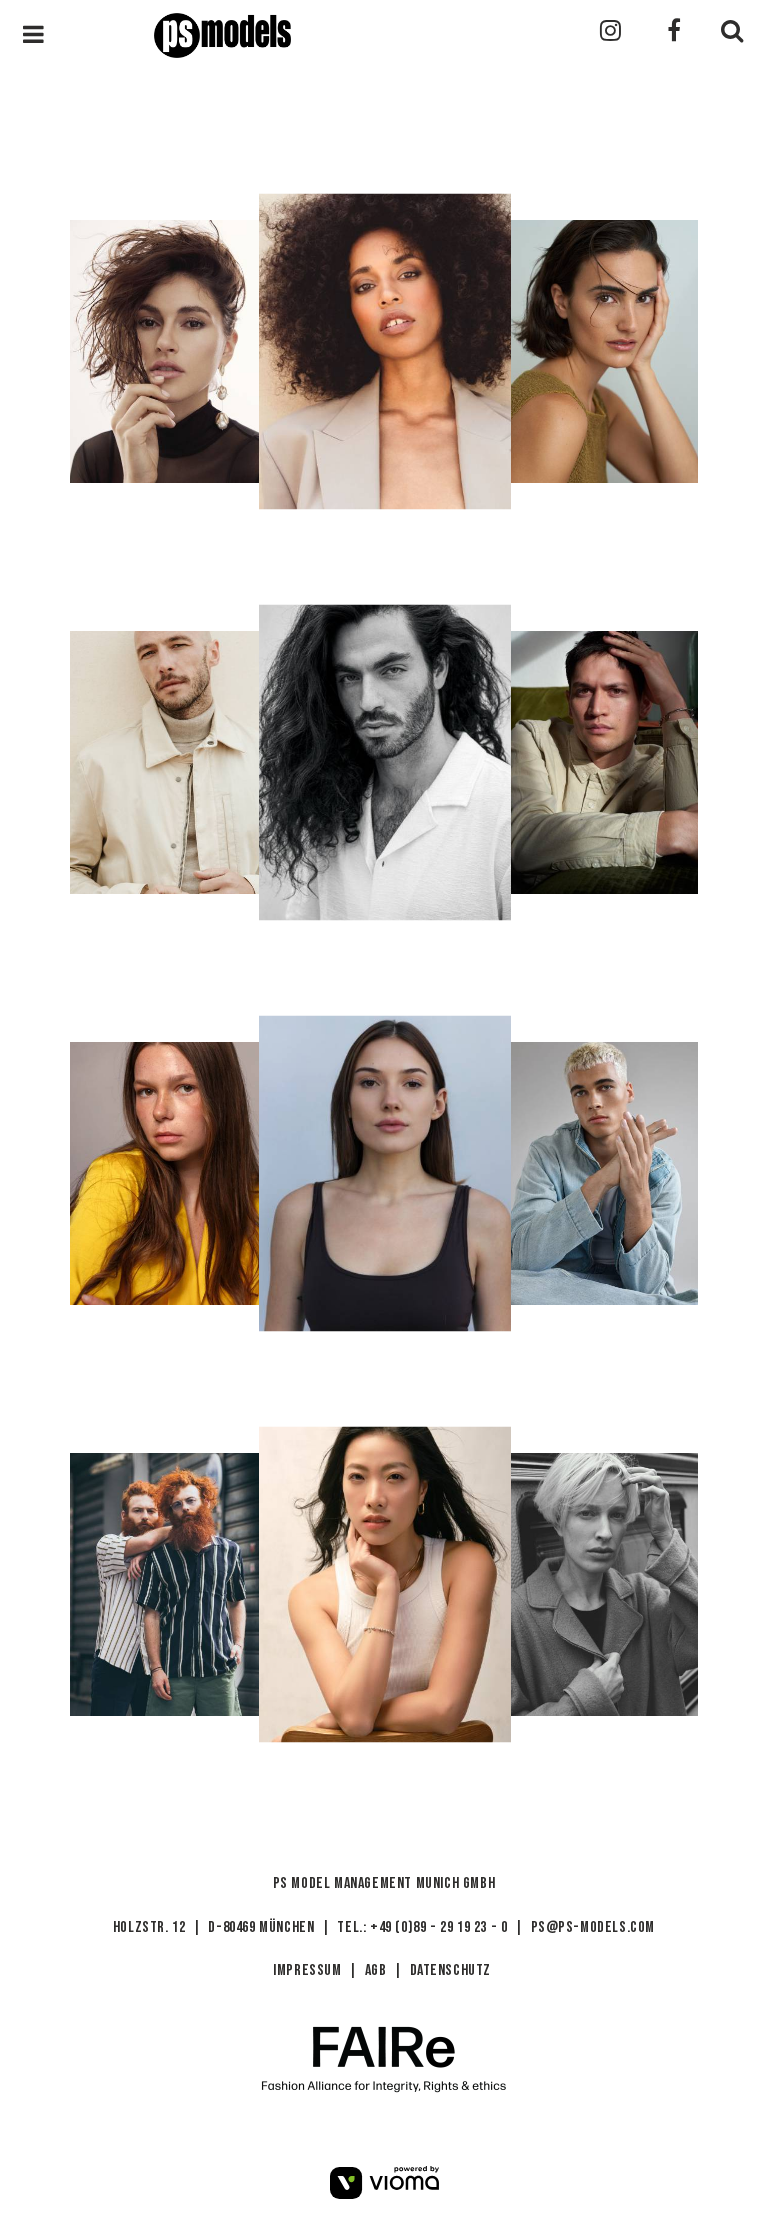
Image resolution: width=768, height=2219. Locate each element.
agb (376, 1970)
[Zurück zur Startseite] (326, 28)
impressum (307, 1970)
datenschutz (451, 1970)
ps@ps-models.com (593, 1927)
